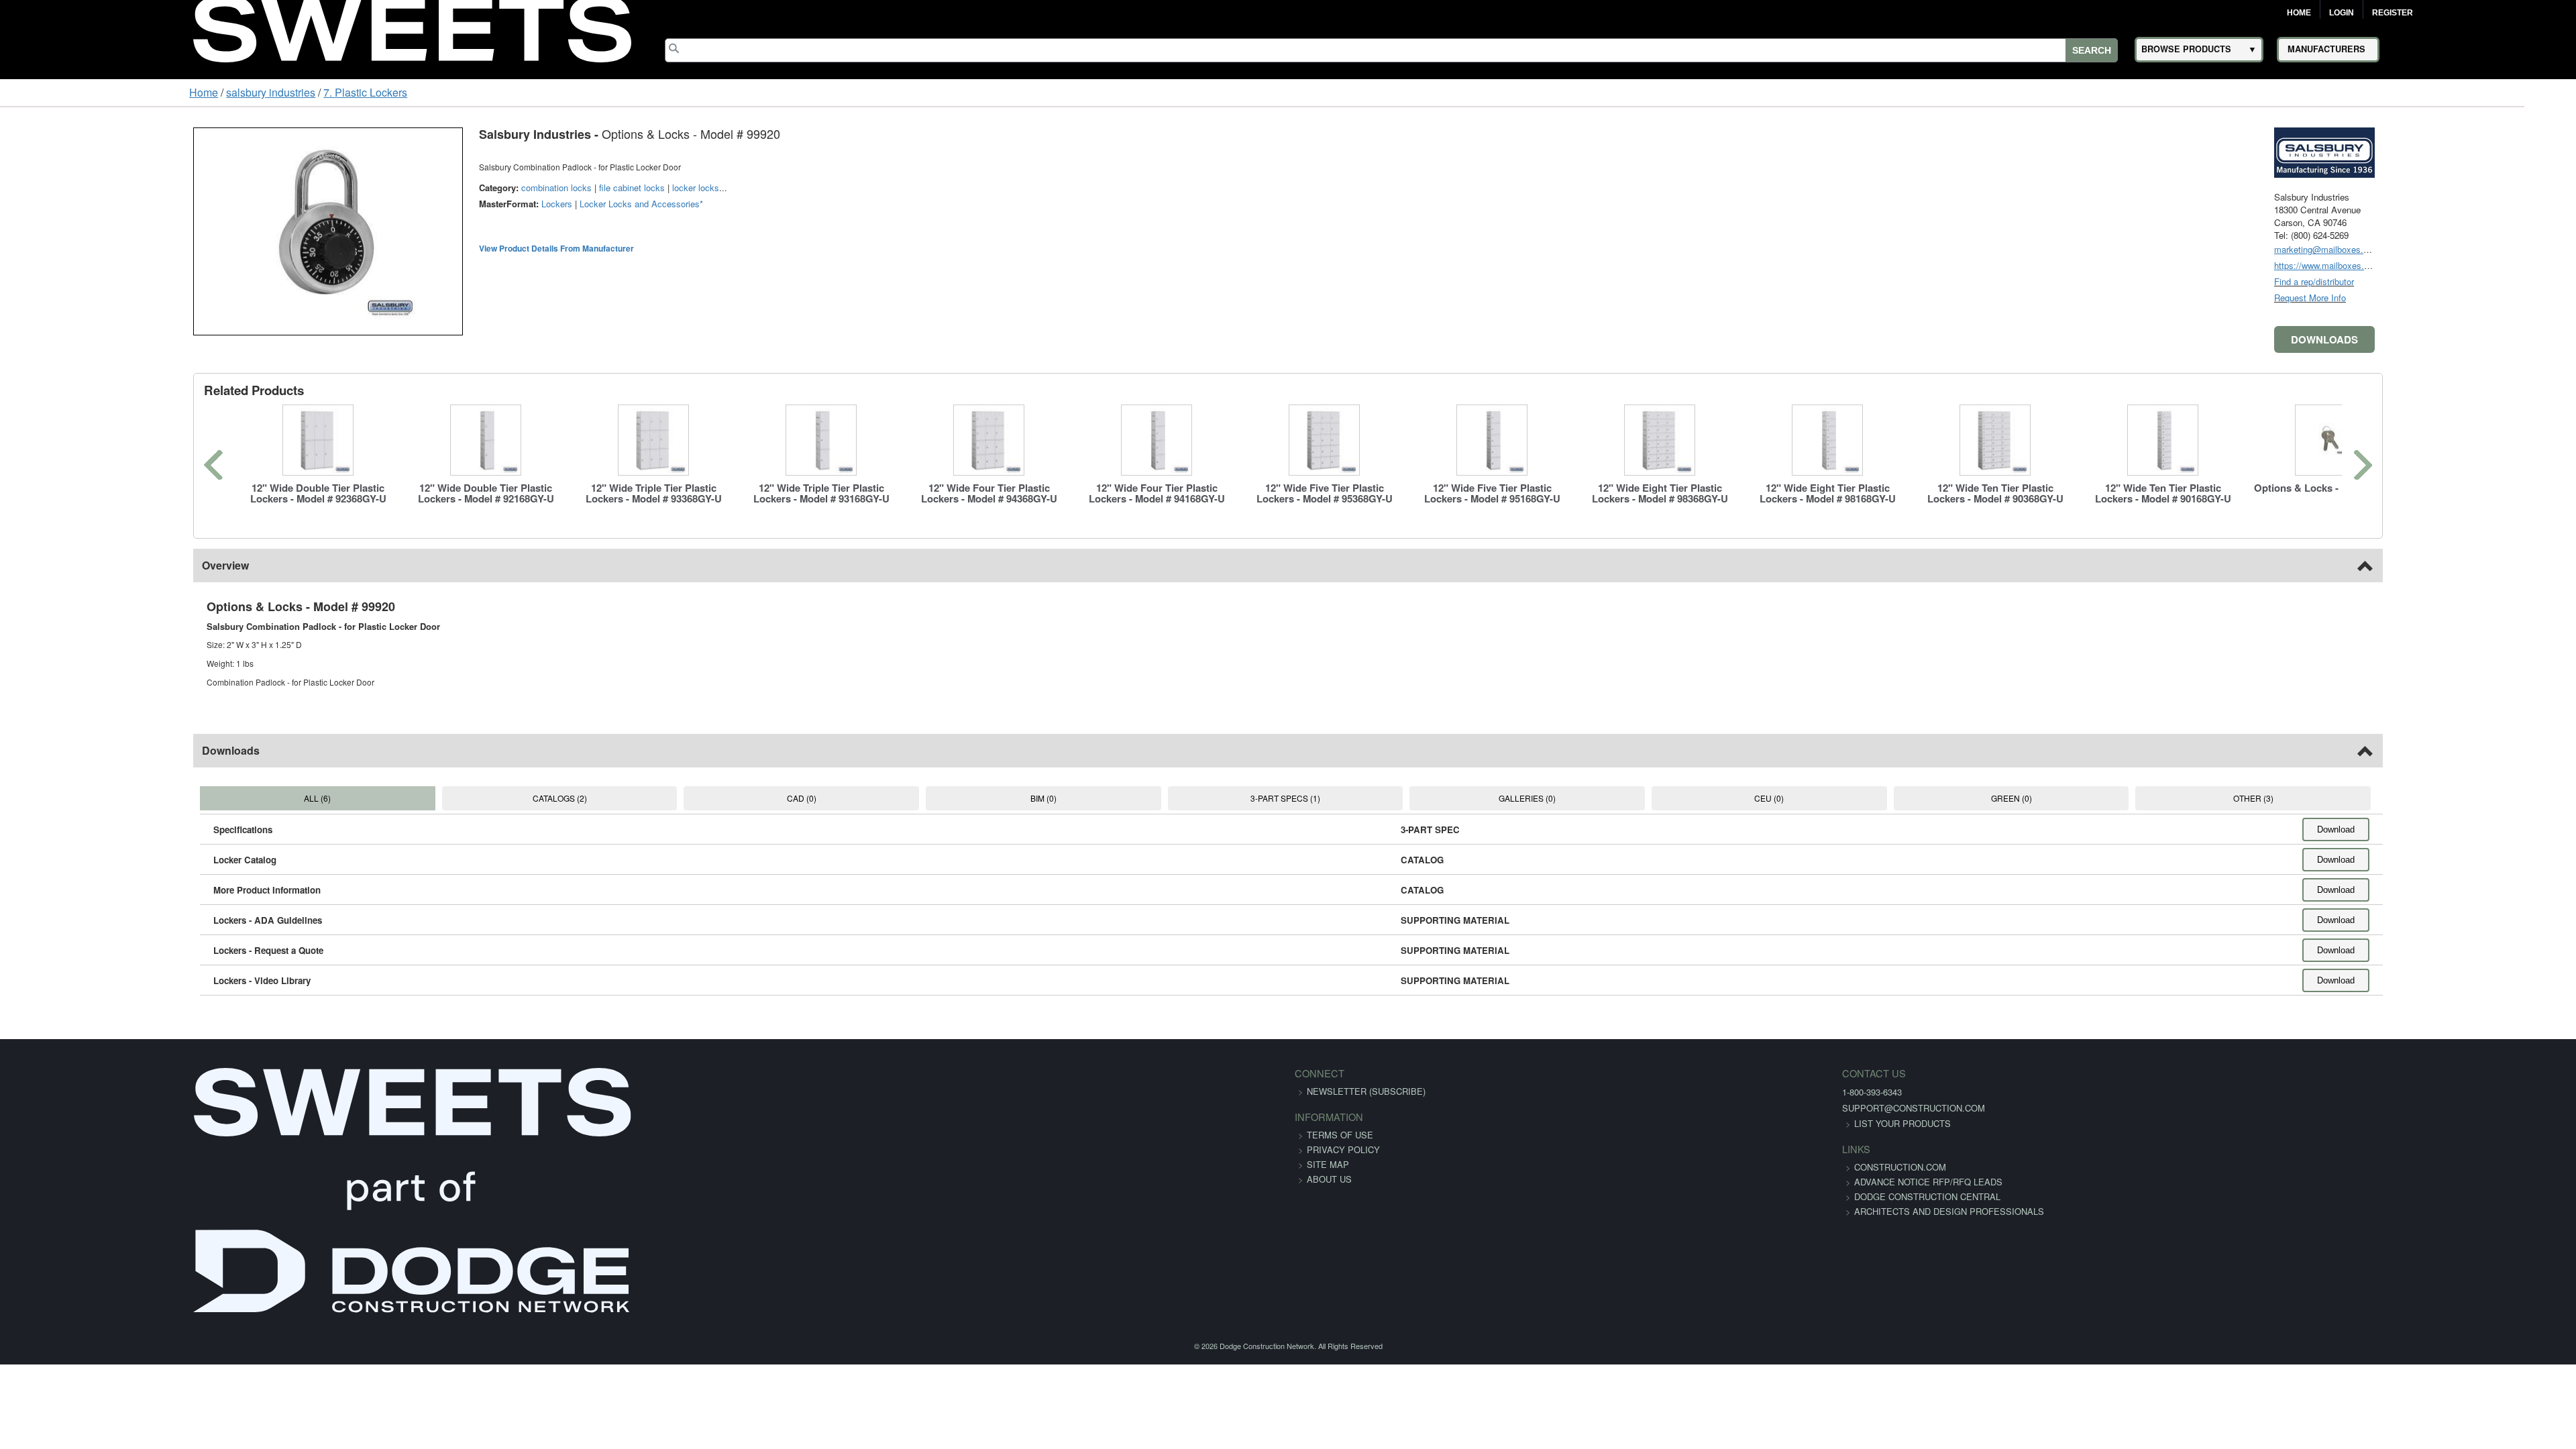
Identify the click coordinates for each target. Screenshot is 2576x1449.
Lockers (389, 204)
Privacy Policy (1343, 1149)
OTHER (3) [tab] (2400, 798)
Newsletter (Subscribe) (1366, 1091)
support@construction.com (1538, 1108)
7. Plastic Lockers (202, 92)
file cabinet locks (464, 187)
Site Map (1328, 1164)
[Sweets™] (412, 27)
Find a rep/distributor (2482, 281)
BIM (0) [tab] (1005, 798)
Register (2393, 13)
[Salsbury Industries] (2492, 151)
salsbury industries (107, 92)
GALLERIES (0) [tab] (1563, 798)
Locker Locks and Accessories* (474, 204)
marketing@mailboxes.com (2495, 249)
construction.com (1524, 1167)
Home (2299, 13)
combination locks (389, 187)
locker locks (528, 187)
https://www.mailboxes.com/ (2497, 265)
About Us (1329, 1179)
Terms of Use (1340, 1135)
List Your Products (1527, 1123)
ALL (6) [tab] (168, 798)
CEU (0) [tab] (1842, 798)
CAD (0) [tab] (727, 798)
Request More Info (2478, 298)
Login (2342, 13)
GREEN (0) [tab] (2122, 798)
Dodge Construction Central (1552, 1211)
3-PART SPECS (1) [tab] (1285, 798)
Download (2504, 829)
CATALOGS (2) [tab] (448, 798)
